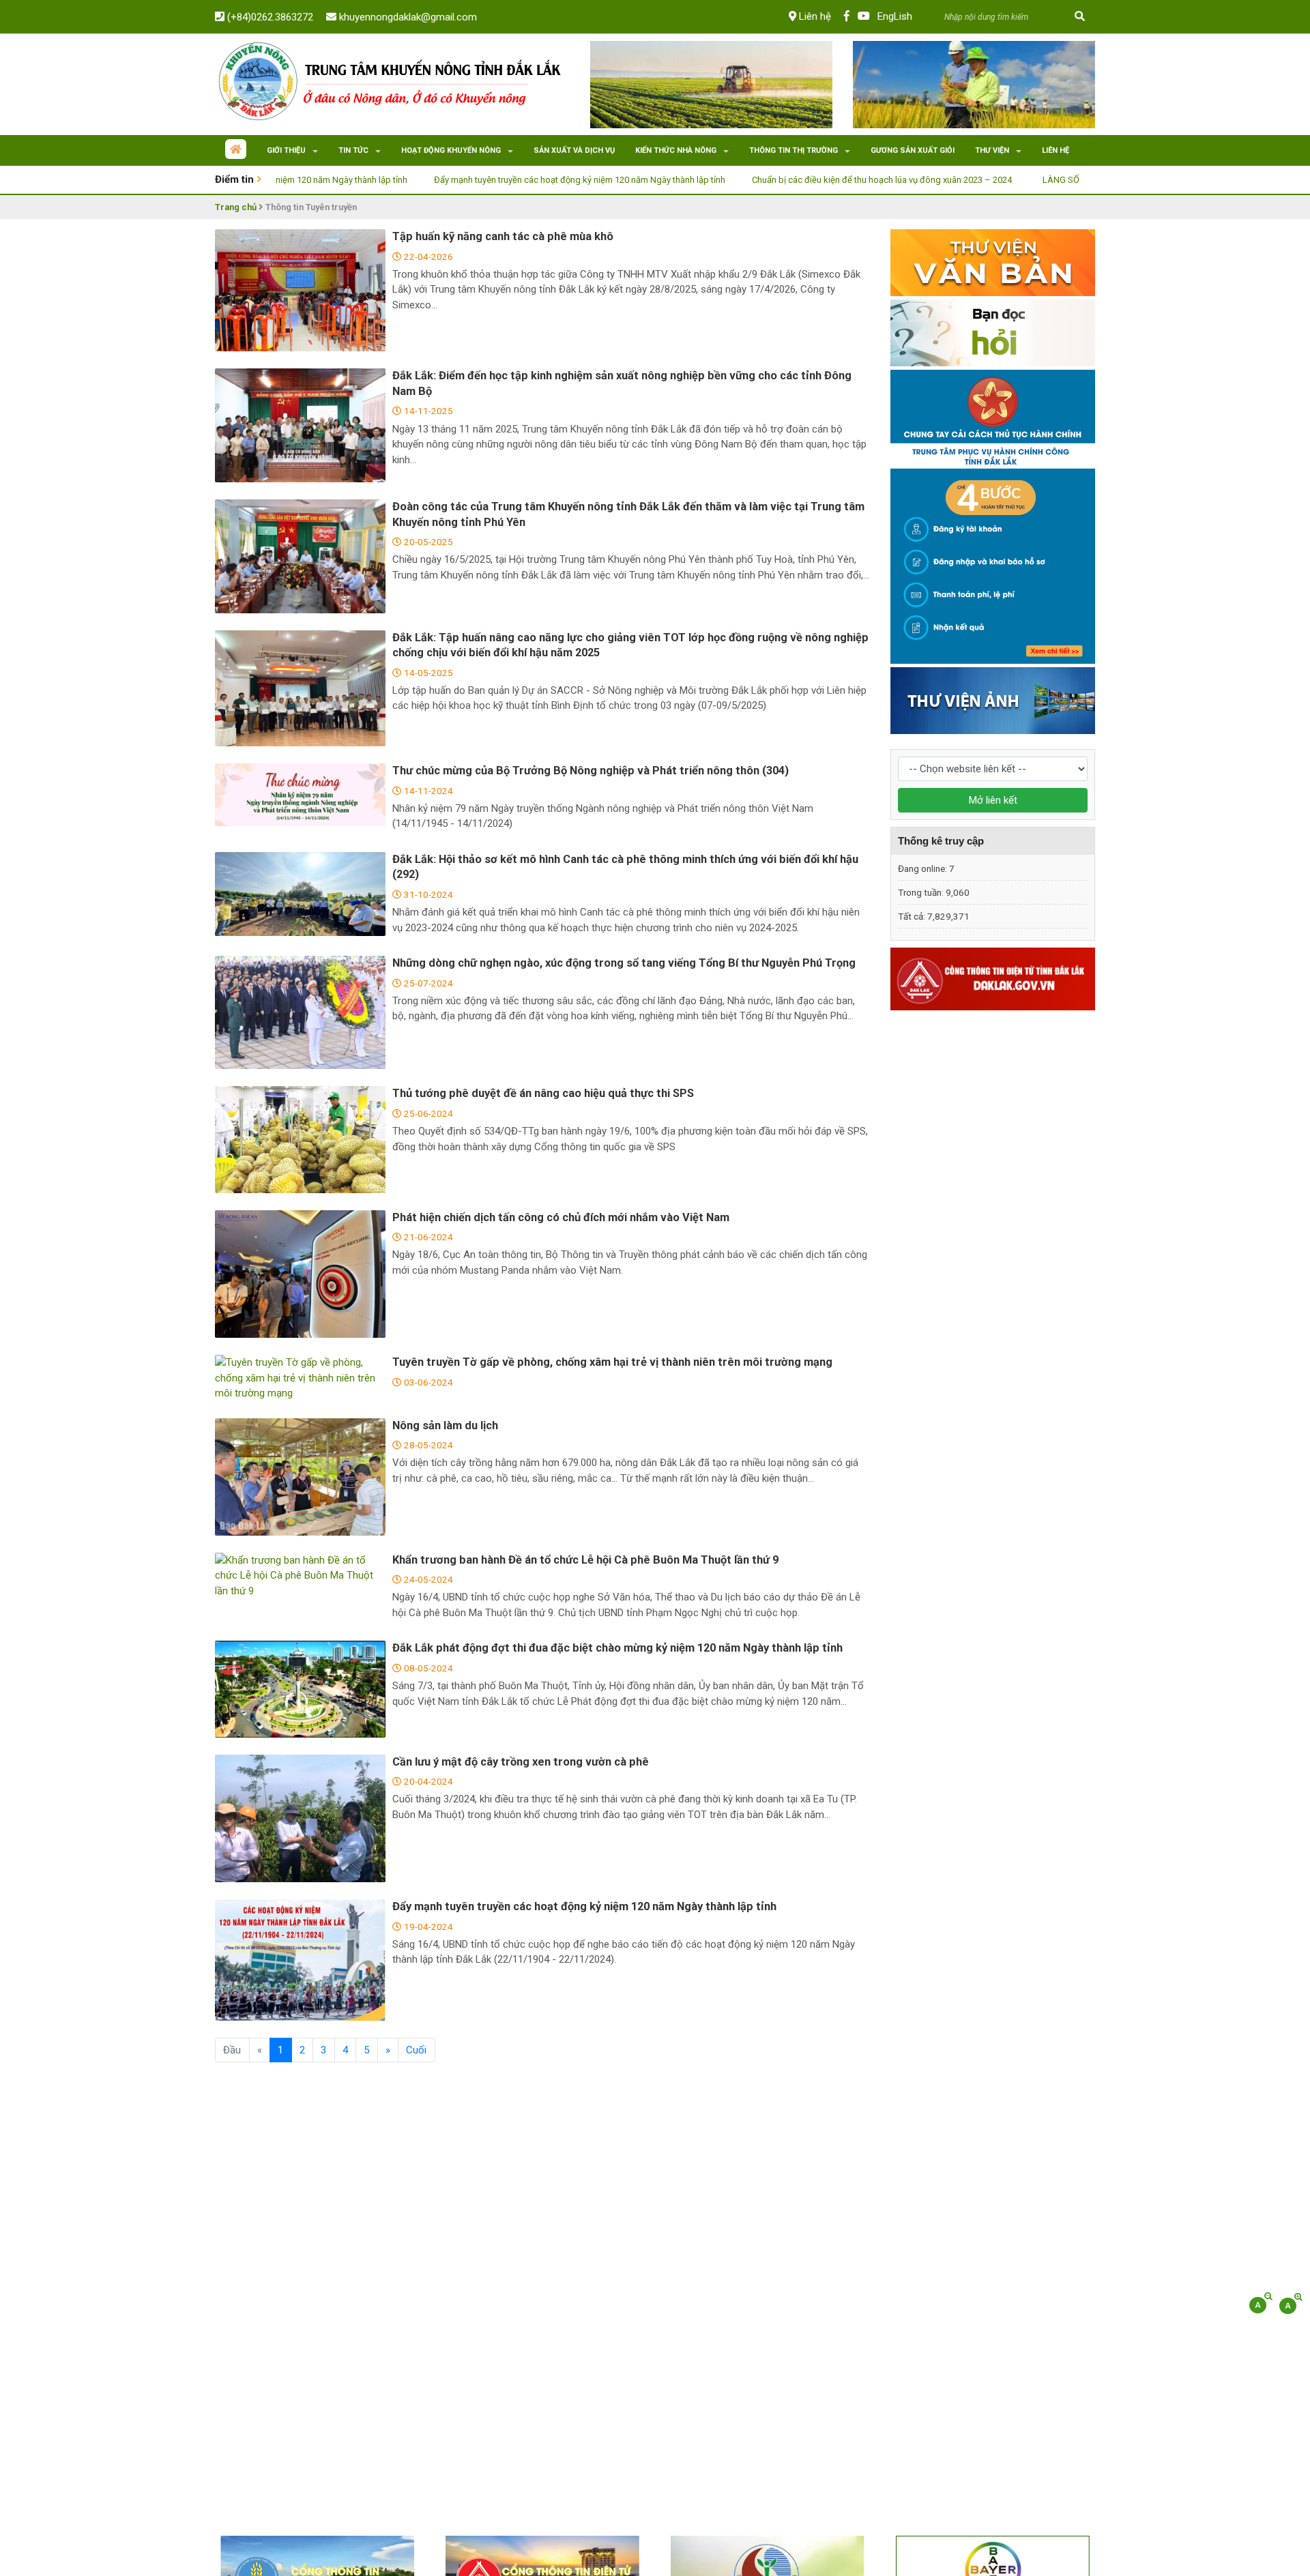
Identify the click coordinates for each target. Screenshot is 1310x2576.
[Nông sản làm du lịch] (300, 1477)
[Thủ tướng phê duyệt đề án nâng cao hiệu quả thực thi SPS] (300, 1139)
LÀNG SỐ (964, 180)
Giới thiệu (286, 150)
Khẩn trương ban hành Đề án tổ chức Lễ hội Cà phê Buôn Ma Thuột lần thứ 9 (585, 1560)
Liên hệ (814, 16)
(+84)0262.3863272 (269, 17)
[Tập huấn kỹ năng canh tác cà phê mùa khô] (300, 290)
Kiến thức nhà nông (676, 150)
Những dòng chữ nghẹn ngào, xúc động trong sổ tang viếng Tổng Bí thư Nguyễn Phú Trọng (624, 963)
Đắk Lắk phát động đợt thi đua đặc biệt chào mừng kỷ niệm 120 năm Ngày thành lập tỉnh (617, 1648)
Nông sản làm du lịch (445, 1425)
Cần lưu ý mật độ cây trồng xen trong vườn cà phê (521, 1762)
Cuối (416, 2050)
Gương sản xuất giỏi (913, 150)
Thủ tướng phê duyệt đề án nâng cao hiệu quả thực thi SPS (543, 1093)
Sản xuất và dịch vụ (574, 150)
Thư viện (992, 150)
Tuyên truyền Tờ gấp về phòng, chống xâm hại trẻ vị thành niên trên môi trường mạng (612, 1362)
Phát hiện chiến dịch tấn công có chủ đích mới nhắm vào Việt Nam (561, 1217)
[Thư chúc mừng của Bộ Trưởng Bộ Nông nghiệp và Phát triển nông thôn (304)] (300, 795)
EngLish (895, 16)
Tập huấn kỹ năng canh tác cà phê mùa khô (503, 236)
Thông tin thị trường (794, 150)
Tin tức (353, 150)
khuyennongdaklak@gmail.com (407, 17)
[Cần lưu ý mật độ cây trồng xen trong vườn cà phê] (300, 1819)
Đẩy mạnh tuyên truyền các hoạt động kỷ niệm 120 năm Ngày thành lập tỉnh (483, 180)
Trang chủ (236, 207)
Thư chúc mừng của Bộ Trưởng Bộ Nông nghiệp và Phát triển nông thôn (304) (591, 771)
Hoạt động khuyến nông (451, 150)
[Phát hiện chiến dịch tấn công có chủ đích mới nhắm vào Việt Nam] (300, 1274)
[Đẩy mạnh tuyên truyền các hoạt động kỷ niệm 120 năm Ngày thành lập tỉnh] (300, 1960)
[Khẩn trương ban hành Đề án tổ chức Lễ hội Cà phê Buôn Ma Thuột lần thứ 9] (300, 1576)
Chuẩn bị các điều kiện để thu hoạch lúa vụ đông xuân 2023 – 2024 (785, 180)
